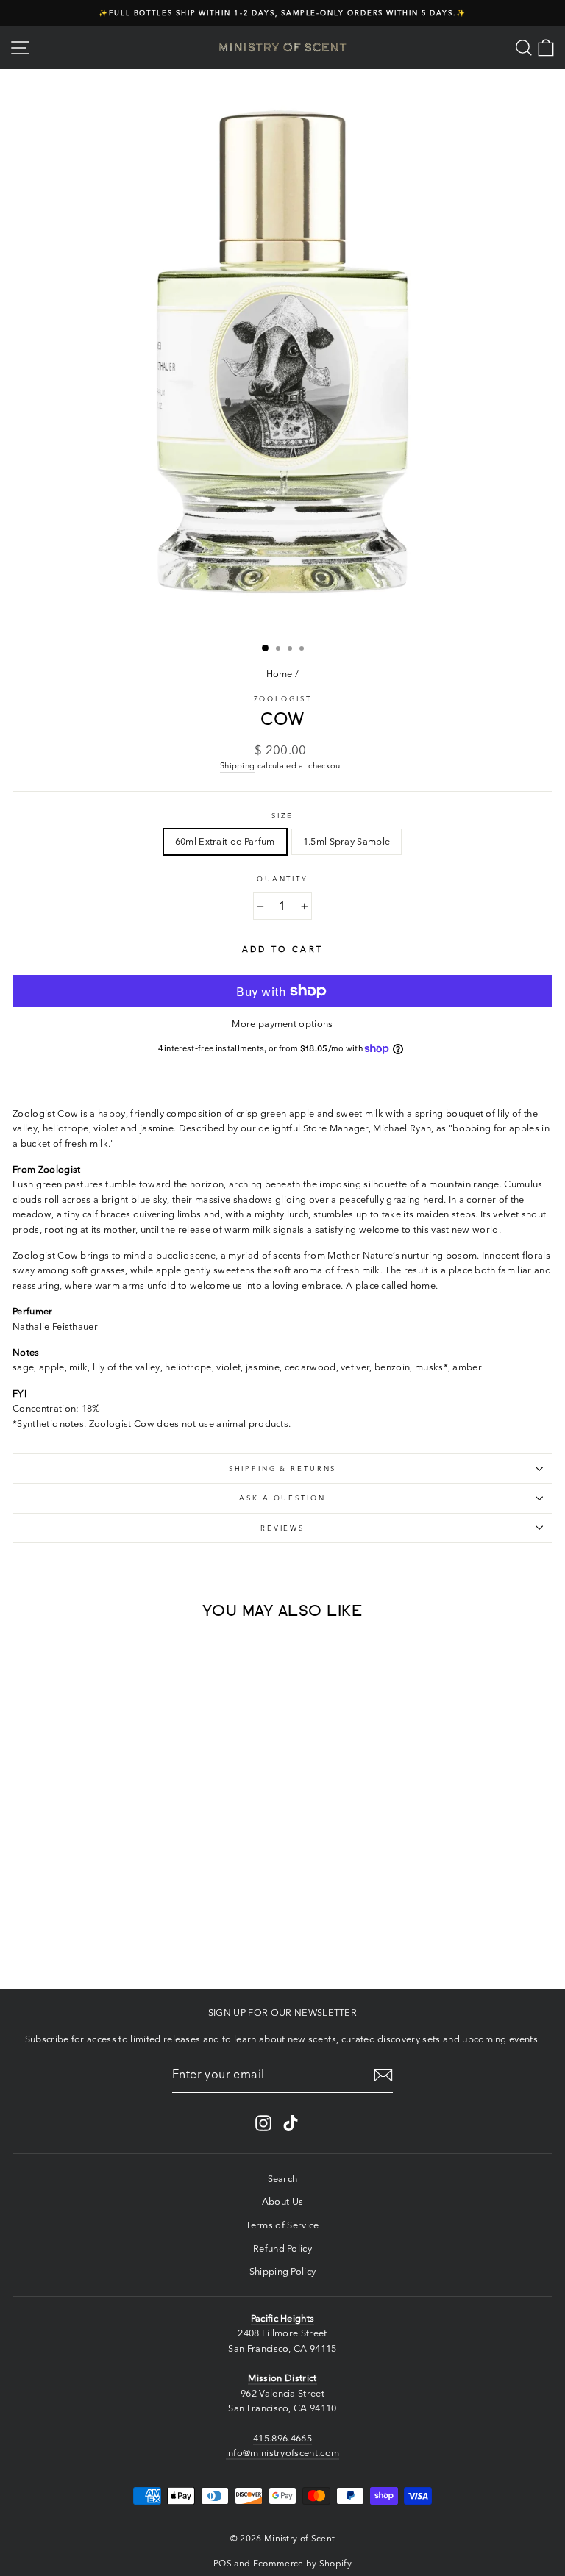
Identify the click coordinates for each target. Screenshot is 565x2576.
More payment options (282, 1024)
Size (282, 816)
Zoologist (283, 699)
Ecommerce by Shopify (302, 2563)
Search (283, 2179)
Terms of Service (282, 2225)
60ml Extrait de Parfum (225, 841)
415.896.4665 (282, 2438)
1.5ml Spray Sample (347, 841)
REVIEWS (282, 1528)
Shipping (238, 765)
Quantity (282, 879)
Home (280, 674)
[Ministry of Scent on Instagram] (263, 2123)
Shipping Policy (283, 2271)
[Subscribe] (383, 2075)
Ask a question (282, 1498)
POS (223, 2563)
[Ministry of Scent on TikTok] (291, 2123)
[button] (96, 1949)
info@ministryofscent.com (283, 2453)
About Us (283, 2201)
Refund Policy (282, 2248)
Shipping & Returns (283, 1468)
